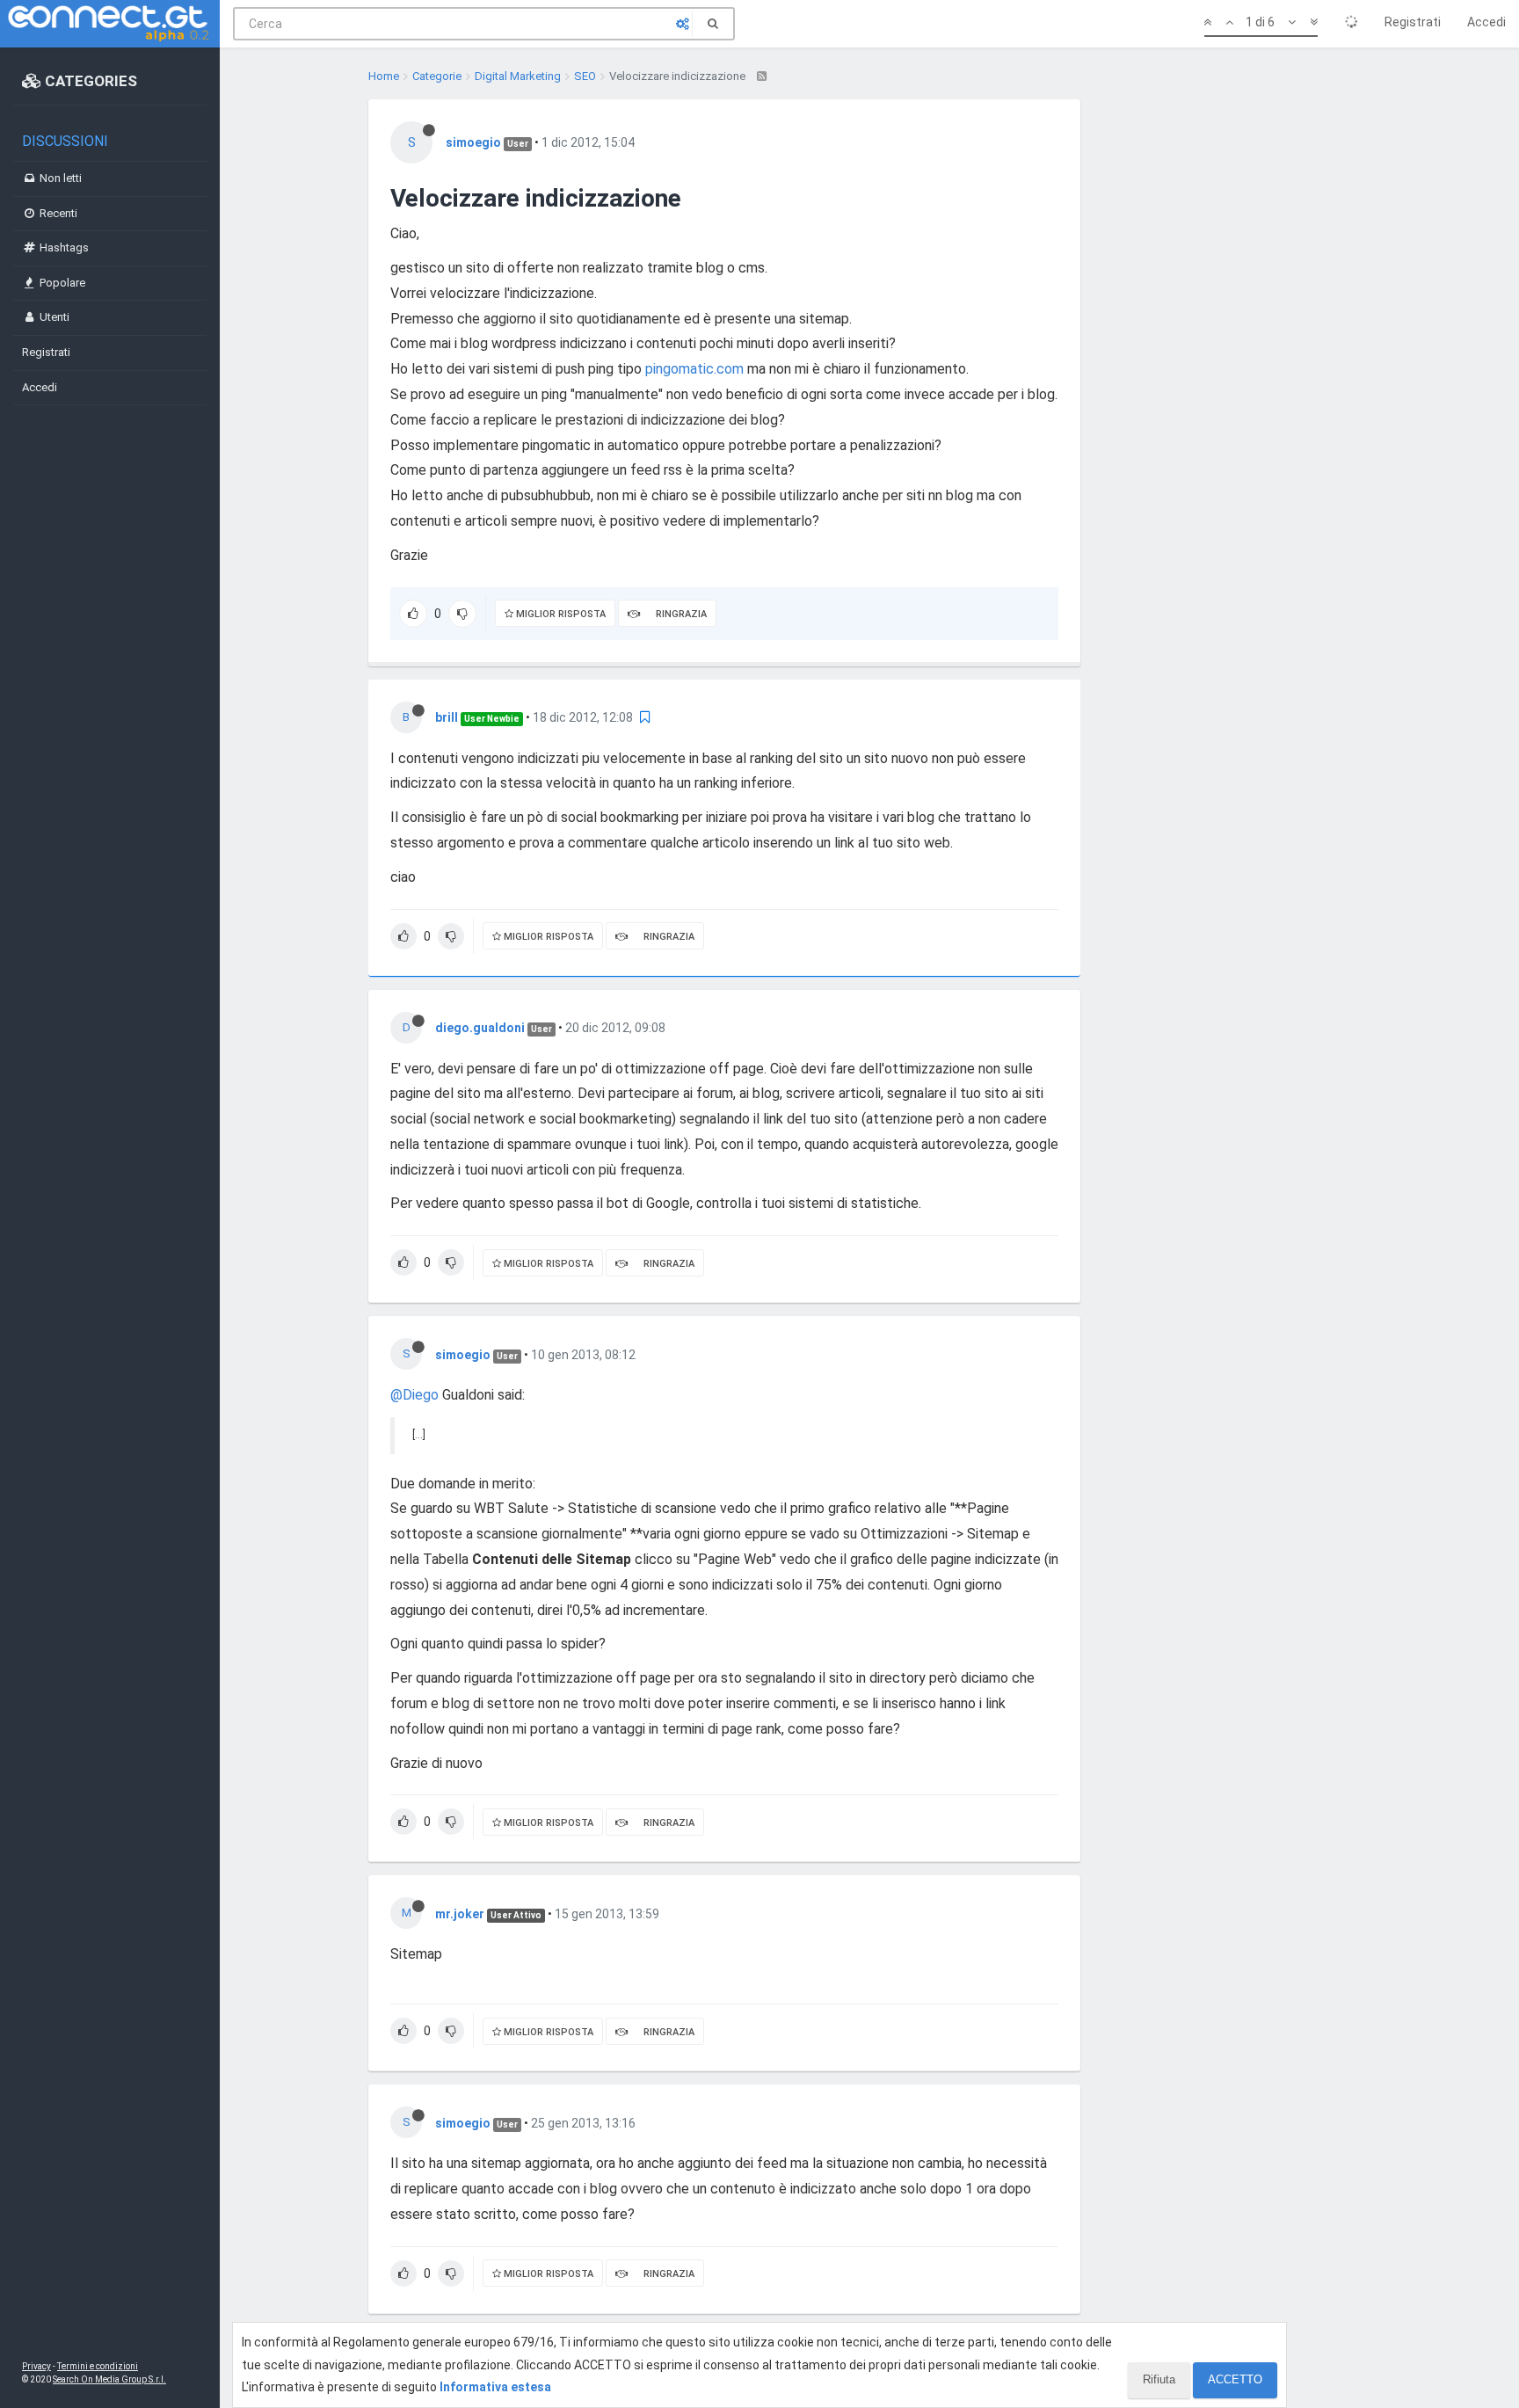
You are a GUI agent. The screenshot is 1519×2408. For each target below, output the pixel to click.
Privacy (36, 2366)
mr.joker (460, 1914)
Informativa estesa (495, 2387)
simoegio (473, 142)
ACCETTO (1235, 2379)
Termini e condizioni (98, 2366)
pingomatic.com (694, 369)
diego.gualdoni (480, 1028)
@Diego (414, 1395)
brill (447, 717)
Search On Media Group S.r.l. (109, 2379)
